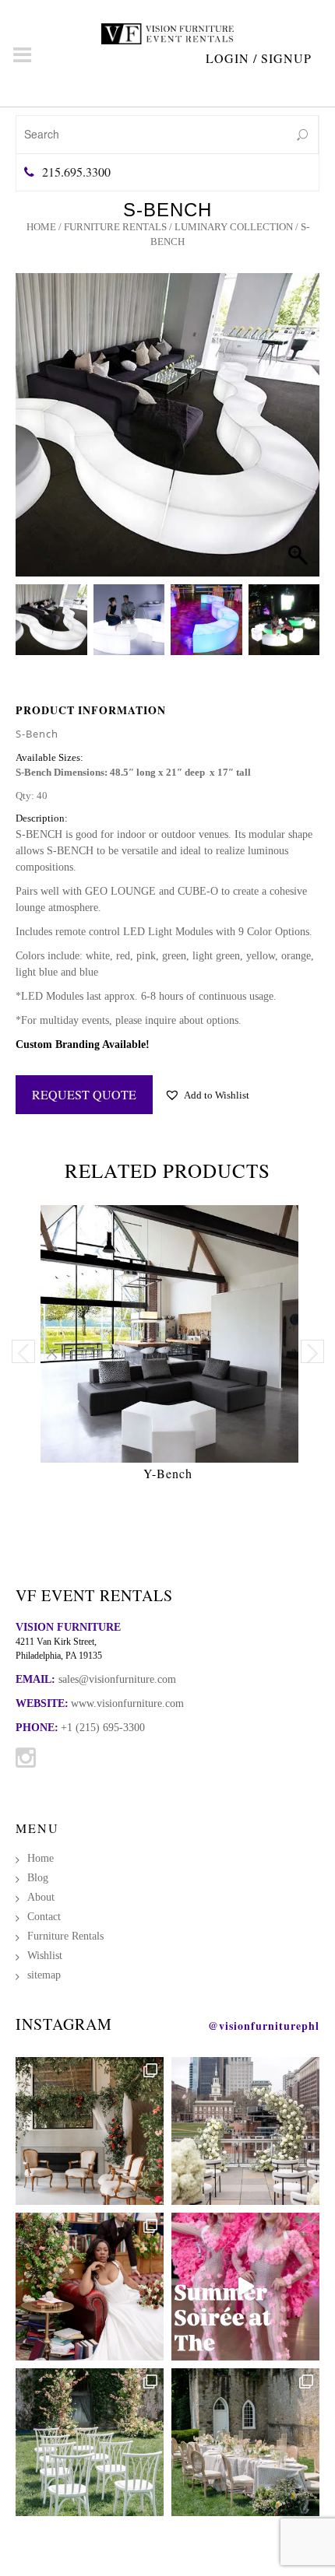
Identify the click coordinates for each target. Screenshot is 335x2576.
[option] (168, 1347)
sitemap (44, 1975)
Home (41, 227)
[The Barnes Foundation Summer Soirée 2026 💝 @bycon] (245, 2287)
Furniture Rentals (115, 227)
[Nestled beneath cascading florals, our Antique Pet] (90, 2131)
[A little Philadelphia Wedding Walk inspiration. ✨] (245, 2131)
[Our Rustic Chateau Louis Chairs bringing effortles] (245, 2442)
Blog (38, 1878)
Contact (44, 1917)
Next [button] (312, 1351)
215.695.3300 (76, 172)
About (41, 1897)
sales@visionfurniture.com (117, 1679)
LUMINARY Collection (234, 227)
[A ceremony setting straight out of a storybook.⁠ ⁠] (90, 2442)
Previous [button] (23, 1351)
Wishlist (45, 1956)
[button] (293, 444)
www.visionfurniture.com (127, 1703)
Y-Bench (168, 1473)
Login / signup (259, 58)
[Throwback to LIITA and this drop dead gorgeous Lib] (90, 2287)
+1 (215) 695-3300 (103, 1728)
